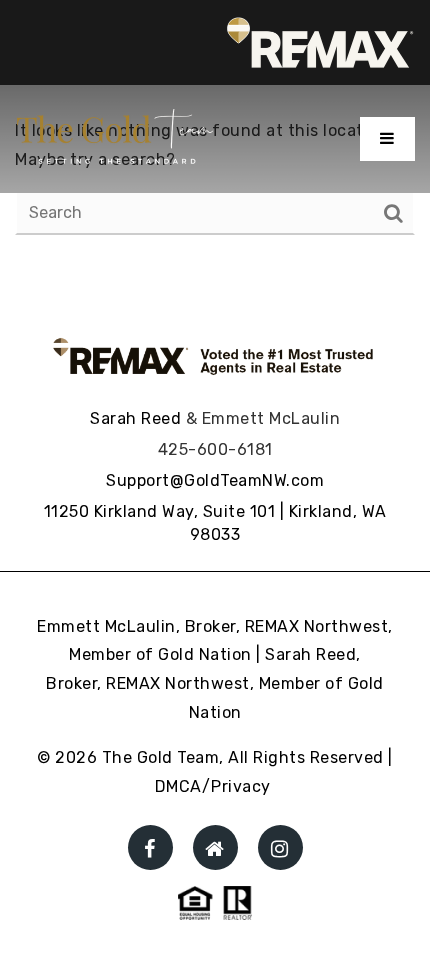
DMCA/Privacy (213, 786)
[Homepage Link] (115, 137)
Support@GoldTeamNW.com (215, 480)
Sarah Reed (135, 418)
